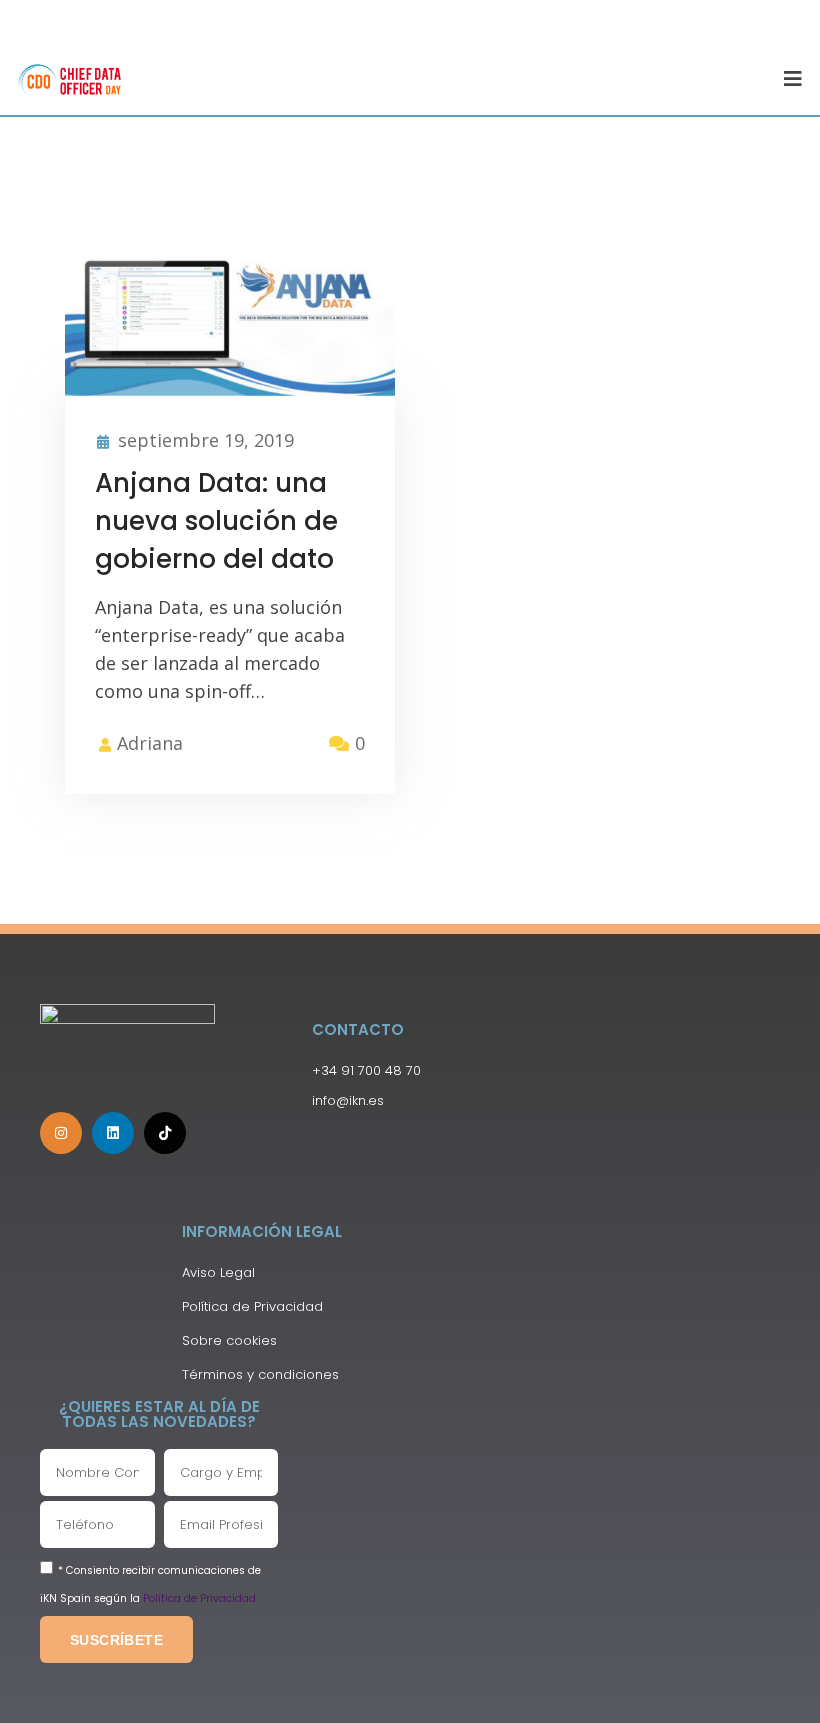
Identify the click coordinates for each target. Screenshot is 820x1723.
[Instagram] (61, 1133)
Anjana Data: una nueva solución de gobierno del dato (216, 521)
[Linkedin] (113, 1133)
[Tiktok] (165, 1133)
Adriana (150, 743)
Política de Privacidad (199, 1598)
